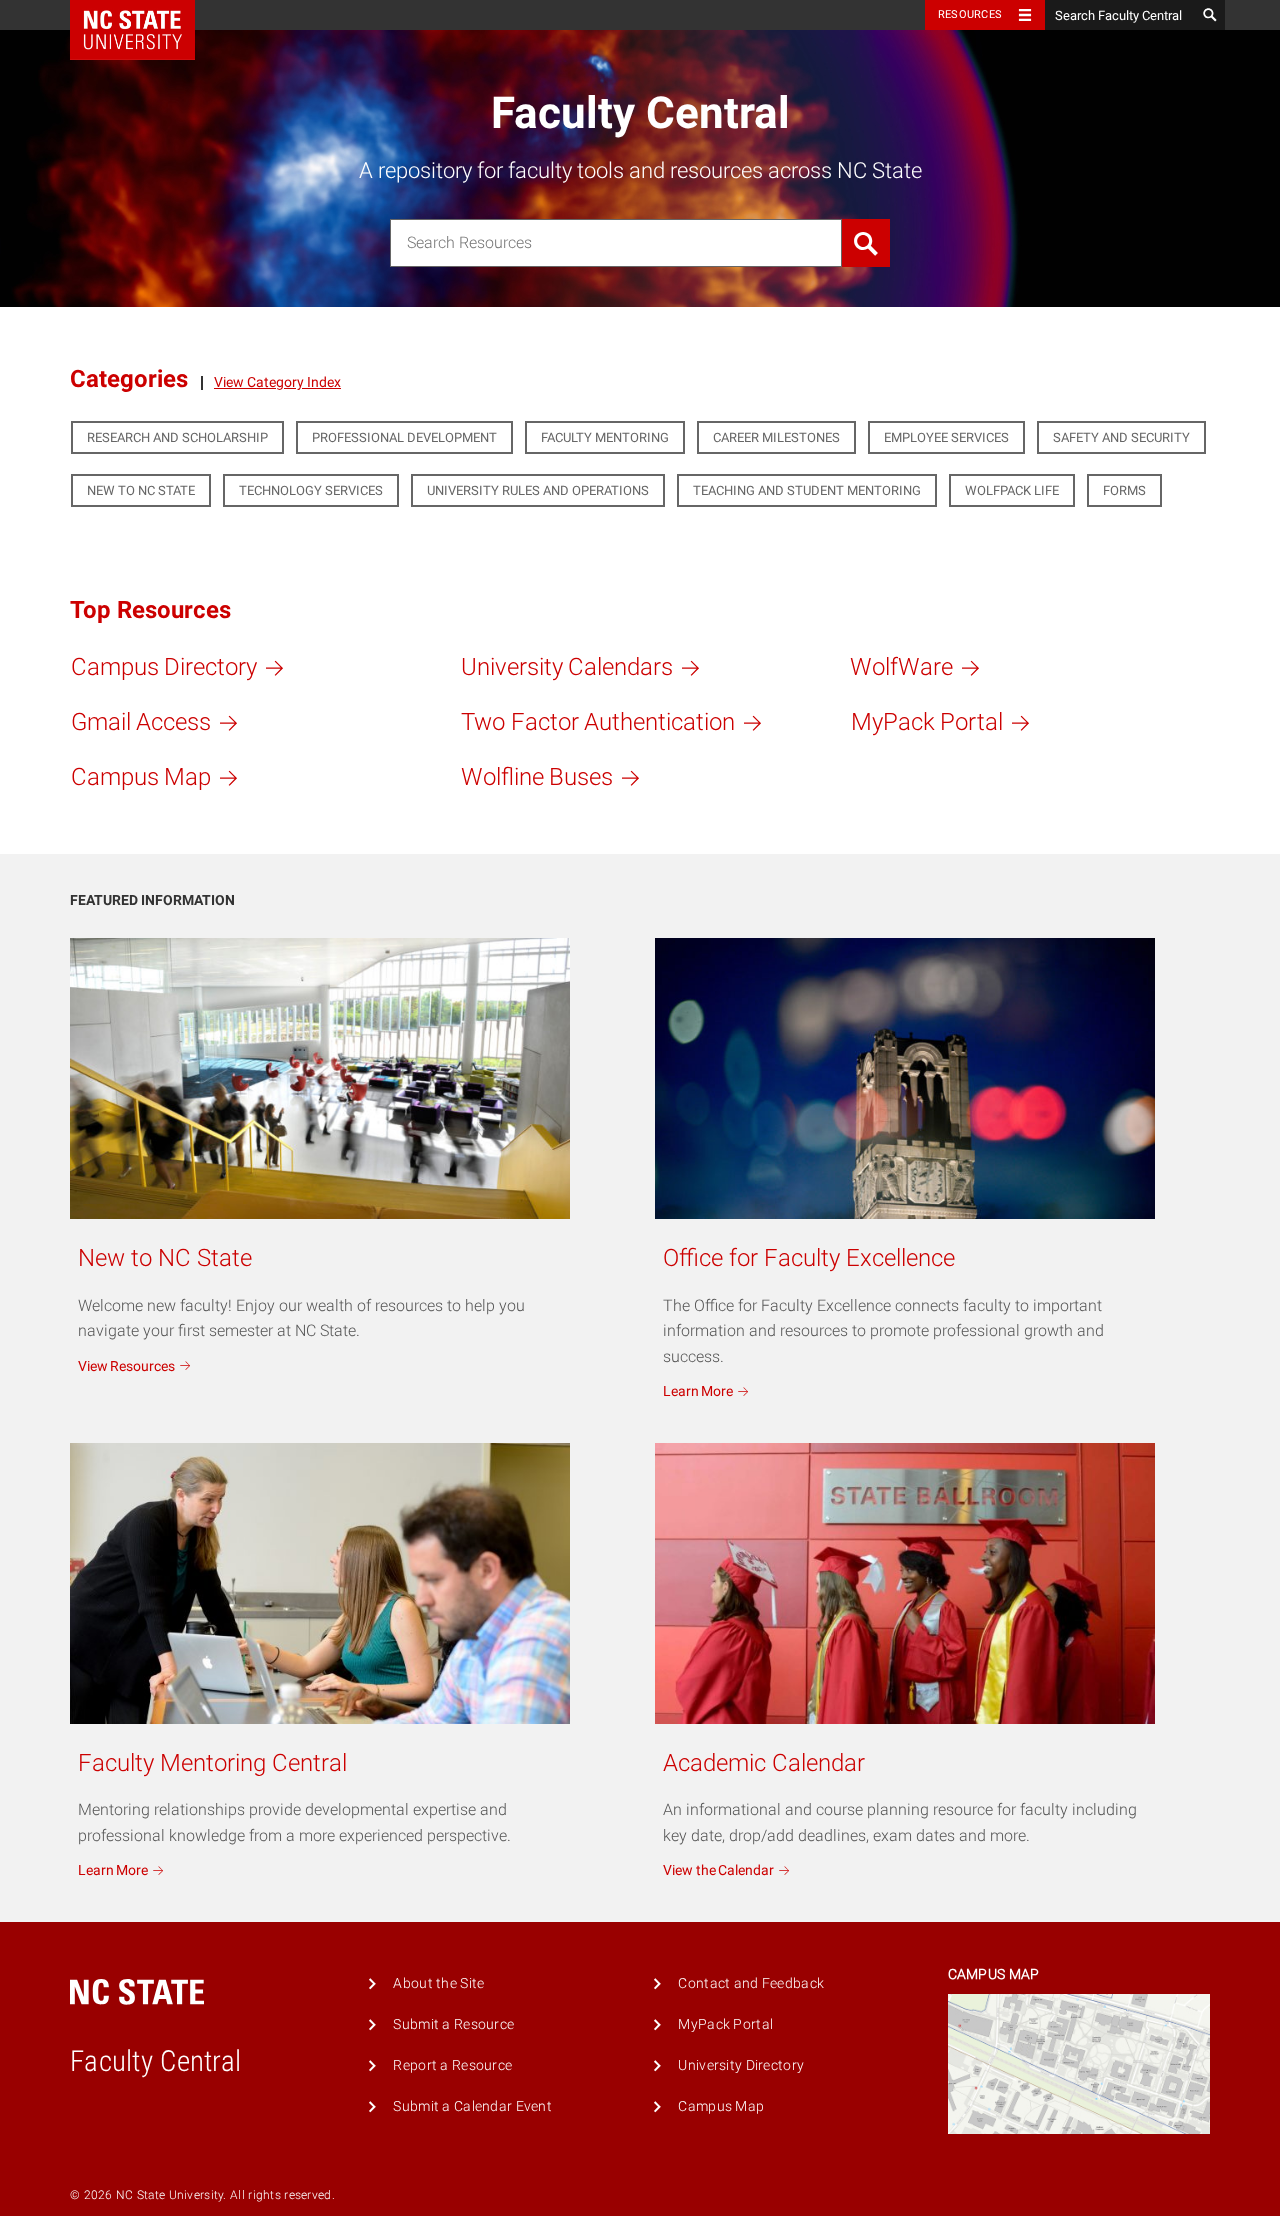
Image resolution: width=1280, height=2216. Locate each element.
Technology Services (311, 490)
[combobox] (616, 243)
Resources (970, 14)
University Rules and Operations (538, 490)
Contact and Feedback (751, 1983)
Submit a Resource (453, 2024)
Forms (1124, 490)
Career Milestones (776, 437)
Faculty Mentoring (605, 437)
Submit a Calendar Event (472, 2106)
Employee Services (946, 437)
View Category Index (277, 383)
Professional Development (404, 437)
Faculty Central (640, 113)
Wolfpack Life (1012, 490)
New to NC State (141, 490)
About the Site (438, 1983)
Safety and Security (1121, 437)
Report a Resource (452, 2065)
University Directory (741, 2065)
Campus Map (721, 2106)
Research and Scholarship (177, 437)
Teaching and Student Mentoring (807, 490)
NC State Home (145, 15)
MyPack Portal (725, 2024)
